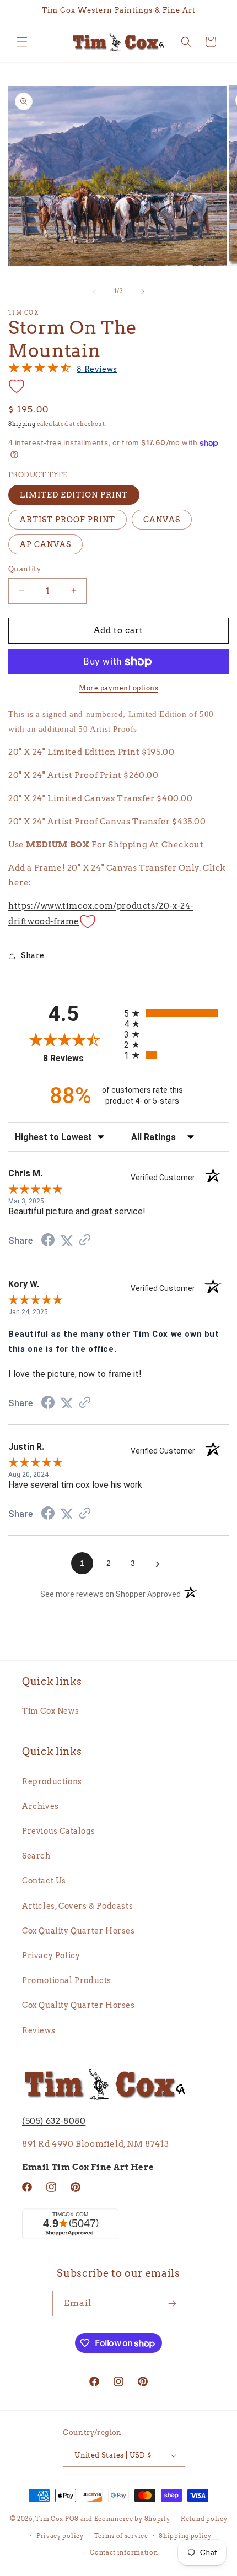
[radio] (176, 1013)
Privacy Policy (51, 1956)
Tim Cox (50, 2519)
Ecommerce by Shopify (132, 2519)
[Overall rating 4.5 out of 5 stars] (40, 370)
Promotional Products (67, 1980)
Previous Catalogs (58, 1831)
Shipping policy (185, 2536)
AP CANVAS (45, 544)
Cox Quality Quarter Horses (79, 1931)
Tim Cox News (50, 1711)
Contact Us (44, 1881)
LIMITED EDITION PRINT (74, 495)
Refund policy (204, 2519)
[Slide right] (143, 291)
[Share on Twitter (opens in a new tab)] (67, 1241)
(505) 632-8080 (54, 2121)
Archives (41, 1806)
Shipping (22, 424)
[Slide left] (94, 291)
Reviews (39, 2030)
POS (72, 2519)
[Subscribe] (173, 2304)
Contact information (124, 2552)
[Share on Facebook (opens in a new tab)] (48, 1241)
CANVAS (162, 520)
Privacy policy (60, 2536)
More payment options (118, 688)
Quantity (25, 569)
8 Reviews (97, 369)
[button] (22, 42)
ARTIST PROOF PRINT (68, 520)
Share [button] (33, 955)
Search (36, 1856)
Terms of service (121, 2536)
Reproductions (52, 1781)
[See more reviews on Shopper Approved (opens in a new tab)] (85, 1241)
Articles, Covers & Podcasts (77, 1906)
